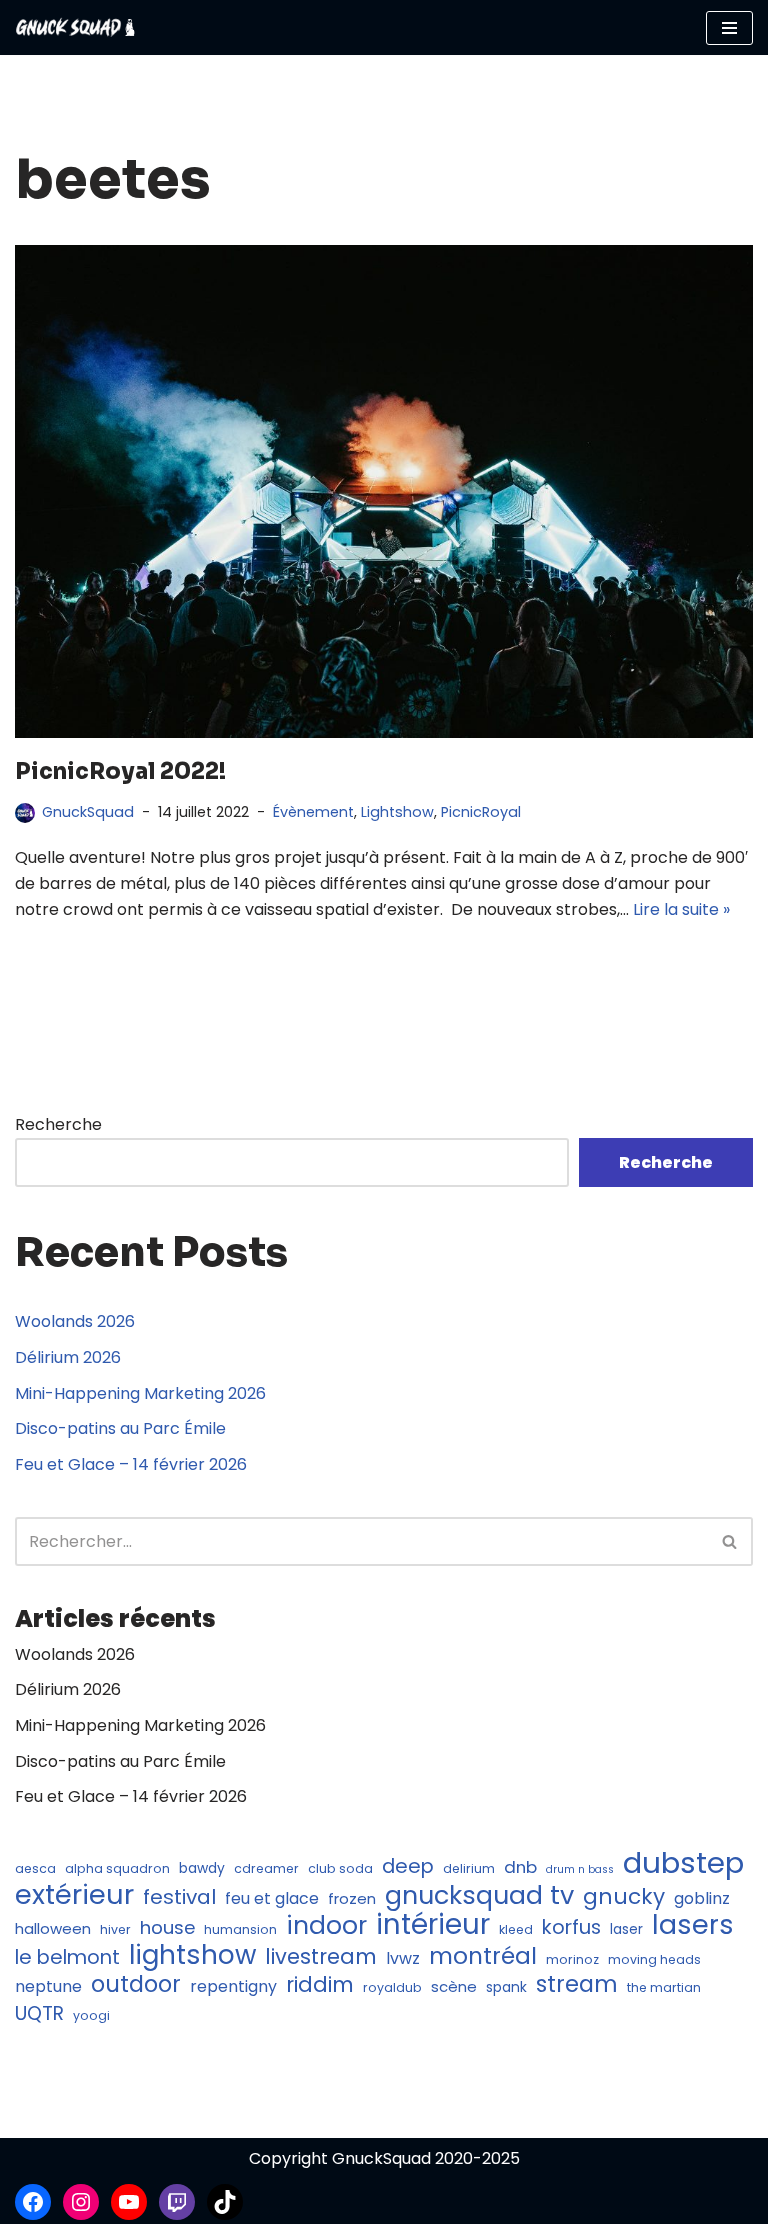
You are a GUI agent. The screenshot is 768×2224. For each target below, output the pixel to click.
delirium (469, 1868)
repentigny (233, 1986)
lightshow (192, 1956)
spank (506, 1987)
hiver (115, 1929)
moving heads (654, 1959)
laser (626, 1929)
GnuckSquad (88, 812)
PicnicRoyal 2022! (120, 771)
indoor (326, 1926)
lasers (693, 1925)
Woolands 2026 (75, 1321)
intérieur (433, 1925)
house (167, 1927)
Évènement (313, 812)
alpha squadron (117, 1868)
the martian (664, 1987)
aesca (35, 1868)
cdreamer (266, 1868)
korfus (571, 1928)
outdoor (136, 1985)
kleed (516, 1929)
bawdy (202, 1868)
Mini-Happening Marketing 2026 (140, 1393)
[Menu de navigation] (729, 28)
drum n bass (580, 1869)
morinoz (572, 1959)
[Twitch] (177, 2202)
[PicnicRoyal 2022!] (384, 491)
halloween (53, 1928)
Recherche (58, 1124)
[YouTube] (129, 2202)
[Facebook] (33, 2202)
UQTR (39, 2014)
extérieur (74, 1895)
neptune (48, 1986)
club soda (340, 1868)
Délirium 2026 (68, 1357)
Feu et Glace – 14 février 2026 (131, 1464)
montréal (483, 1957)
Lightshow (397, 812)
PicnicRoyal (481, 812)
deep (408, 1867)
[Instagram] (81, 2202)
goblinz (702, 1898)
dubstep (683, 1863)
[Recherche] (730, 1541)
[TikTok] (225, 2202)
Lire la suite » (681, 909)
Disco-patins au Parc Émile (120, 1428)
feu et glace (272, 1898)
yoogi (91, 2015)
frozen (352, 1898)
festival (179, 1898)
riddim (320, 1985)
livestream (321, 1957)
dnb (520, 1867)
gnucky (624, 1897)
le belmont (67, 1958)
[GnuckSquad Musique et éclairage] (75, 27)
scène (454, 1986)
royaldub (392, 1987)
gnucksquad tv (479, 1896)
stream (577, 1985)
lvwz (403, 1958)
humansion (240, 1929)
